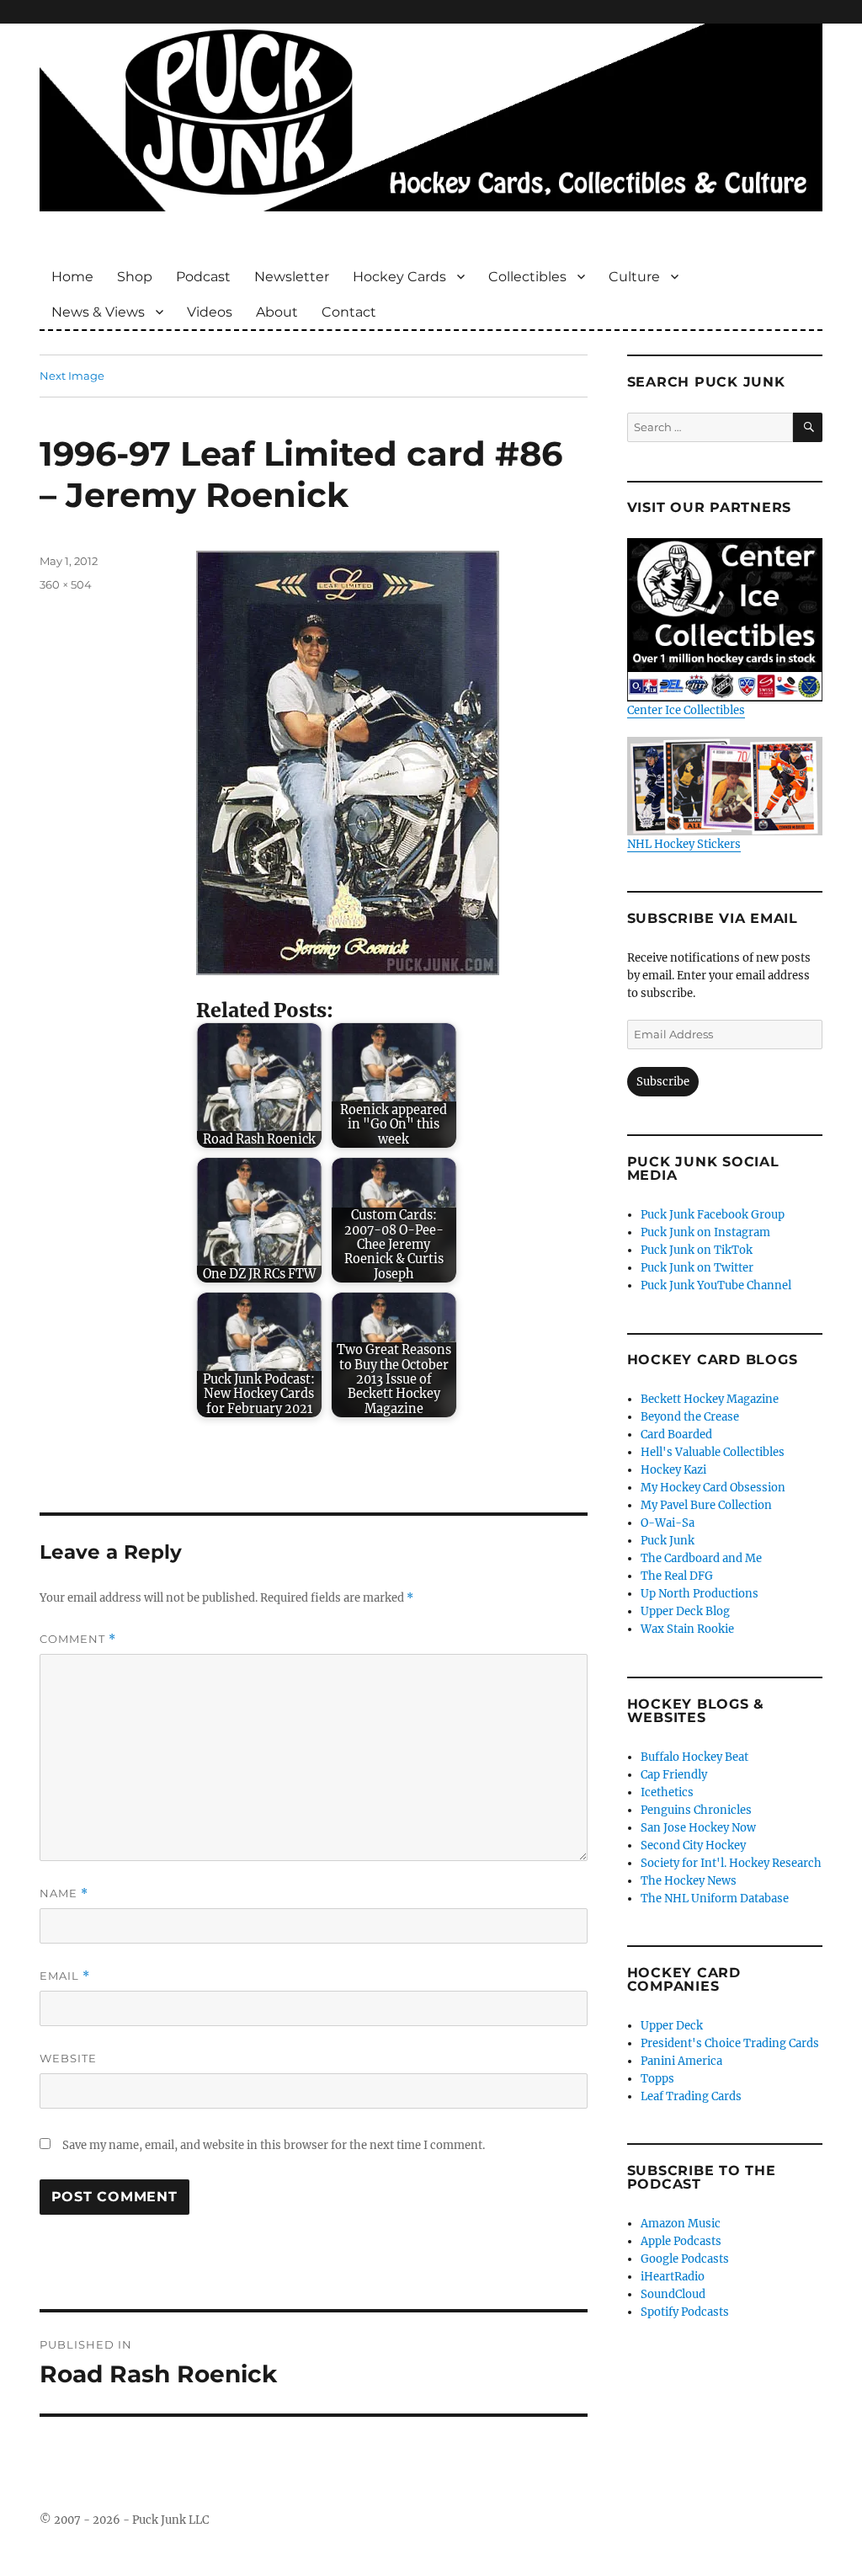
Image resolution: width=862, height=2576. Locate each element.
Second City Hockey (693, 1845)
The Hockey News (689, 1881)
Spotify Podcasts (685, 2312)
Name (64, 1893)
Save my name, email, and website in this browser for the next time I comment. (274, 2145)
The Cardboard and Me (701, 1558)
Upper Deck (672, 2026)
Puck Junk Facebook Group (713, 1215)
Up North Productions (700, 1594)
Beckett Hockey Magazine (710, 1399)
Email (65, 1976)
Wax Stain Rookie (687, 1629)
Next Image (72, 376)
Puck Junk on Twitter (697, 1268)
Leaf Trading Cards (691, 2096)
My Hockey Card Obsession (713, 1488)
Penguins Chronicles (696, 1810)
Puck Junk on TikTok (697, 1250)
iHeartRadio (673, 2277)
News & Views (98, 312)
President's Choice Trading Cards (730, 2043)
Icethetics (667, 1792)
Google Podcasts (685, 2259)
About (277, 312)
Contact (349, 312)
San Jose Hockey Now (698, 1828)
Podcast (203, 277)
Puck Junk (668, 1541)
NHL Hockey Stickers (684, 844)
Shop (135, 277)
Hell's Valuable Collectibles (713, 1452)
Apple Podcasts (681, 2241)
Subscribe (663, 1082)
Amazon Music (681, 2224)
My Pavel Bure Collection (706, 1505)
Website (68, 2058)
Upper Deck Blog (685, 1611)
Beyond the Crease (690, 1417)
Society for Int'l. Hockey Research (731, 1863)
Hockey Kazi (673, 1470)
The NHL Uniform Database (715, 1899)
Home (72, 277)
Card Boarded (676, 1435)
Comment (78, 1639)
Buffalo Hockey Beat (694, 1757)
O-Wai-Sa (668, 1523)
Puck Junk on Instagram (705, 1232)
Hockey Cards (399, 277)
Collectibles (527, 277)
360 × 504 (66, 584)
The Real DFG (677, 1576)
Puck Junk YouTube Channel (716, 1285)
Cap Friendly (674, 1775)
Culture (634, 277)
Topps (657, 2079)
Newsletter (292, 277)
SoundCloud (673, 2294)
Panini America (681, 2061)
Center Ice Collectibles (686, 710)
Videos (210, 312)
